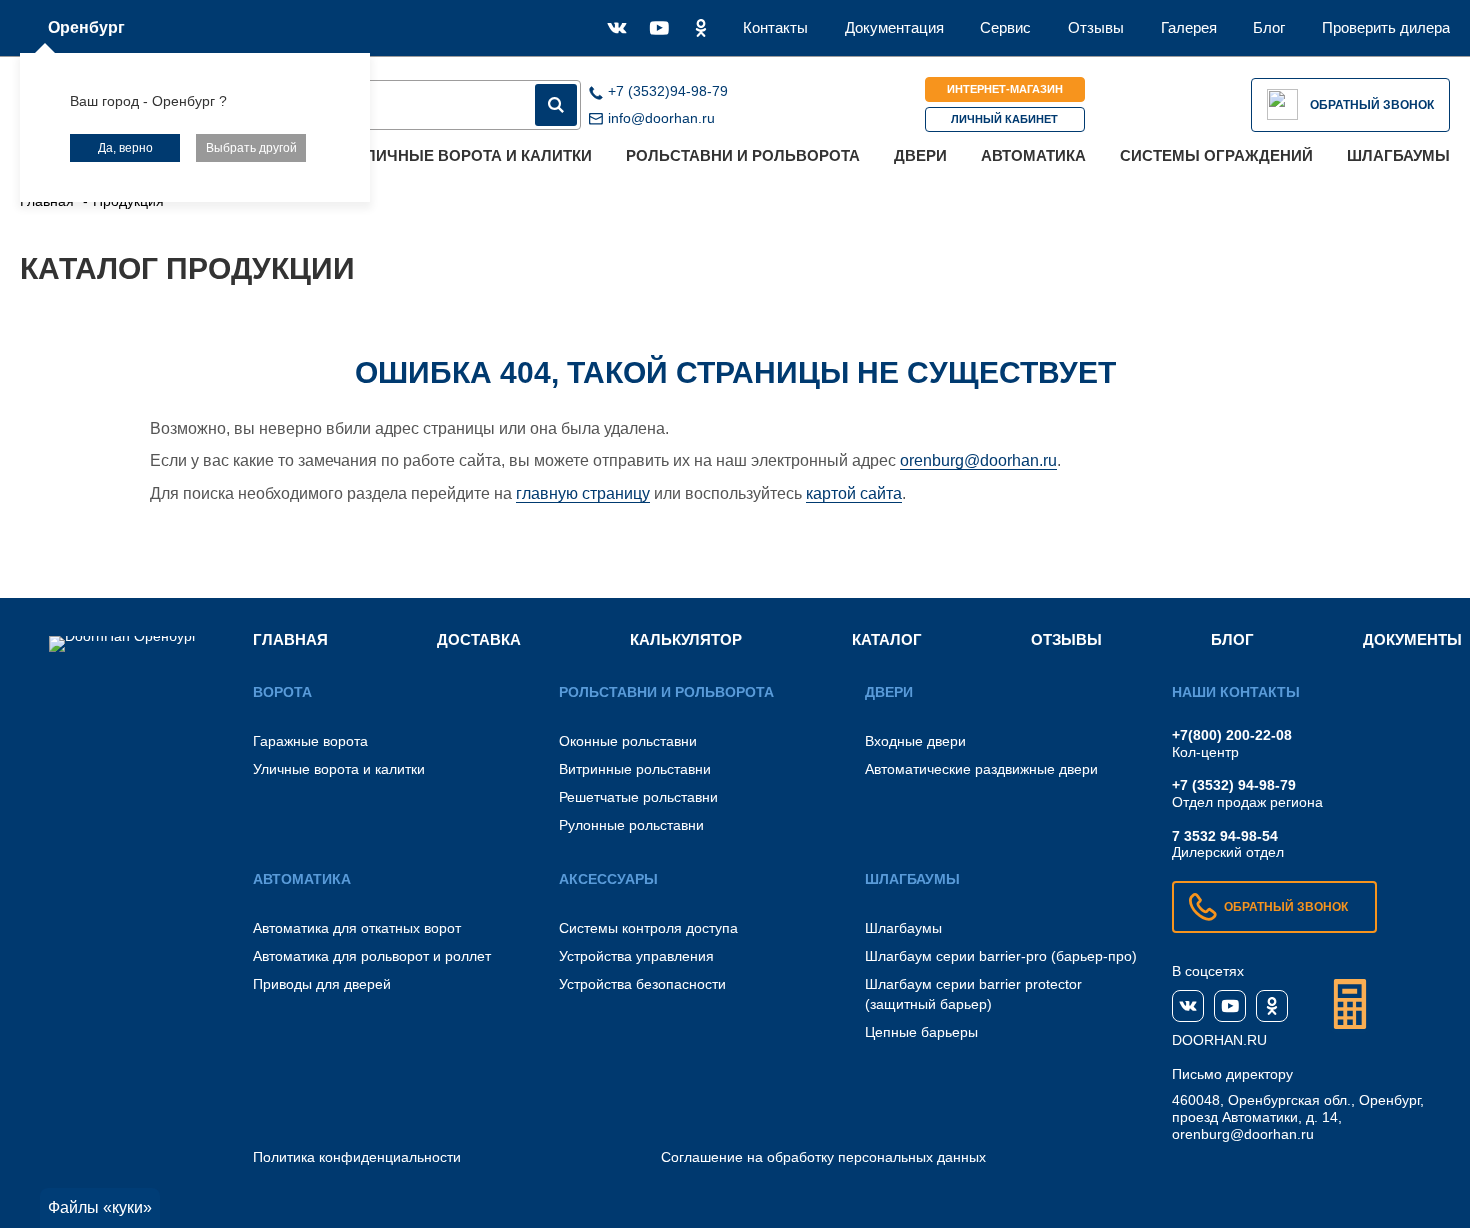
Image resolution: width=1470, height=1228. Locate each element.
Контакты (775, 27)
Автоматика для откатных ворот (357, 928)
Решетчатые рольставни (638, 797)
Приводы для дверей (322, 984)
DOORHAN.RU (1219, 1040)
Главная (290, 639)
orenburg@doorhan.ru (978, 460)
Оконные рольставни (628, 741)
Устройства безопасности (642, 984)
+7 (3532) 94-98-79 (1234, 785)
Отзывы (1096, 27)
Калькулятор (686, 639)
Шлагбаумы (1398, 155)
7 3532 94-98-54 (1225, 836)
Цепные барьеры (921, 1032)
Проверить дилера (1386, 27)
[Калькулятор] (1350, 1004)
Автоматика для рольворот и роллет (372, 956)
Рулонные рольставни (631, 825)
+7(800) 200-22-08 (1232, 735)
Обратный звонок (1372, 105)
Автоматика (1033, 155)
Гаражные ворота (310, 741)
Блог (1269, 27)
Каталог (887, 639)
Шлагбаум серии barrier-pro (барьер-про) (1001, 956)
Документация (894, 27)
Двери (920, 155)
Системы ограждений (1216, 155)
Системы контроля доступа (648, 928)
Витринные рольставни (635, 769)
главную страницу (583, 493)
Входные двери (915, 741)
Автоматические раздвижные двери (981, 769)
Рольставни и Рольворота (743, 155)
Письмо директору (1232, 1074)
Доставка (479, 639)
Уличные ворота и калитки (474, 155)
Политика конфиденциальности (357, 1157)
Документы (1412, 639)
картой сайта (854, 493)
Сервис (1005, 27)
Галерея (1189, 27)
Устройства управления (636, 956)
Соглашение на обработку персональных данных (823, 1157)
